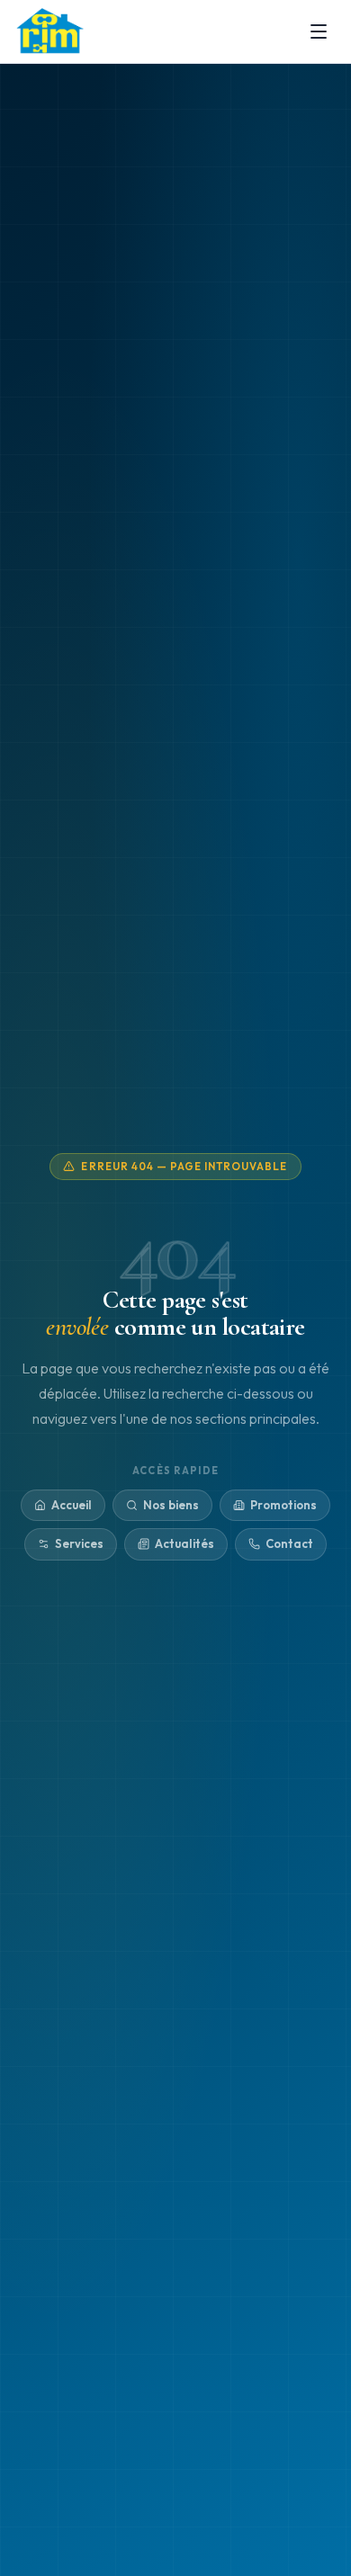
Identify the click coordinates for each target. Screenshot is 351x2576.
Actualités (184, 1543)
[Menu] (319, 31)
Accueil (72, 1505)
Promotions (283, 1505)
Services (79, 1543)
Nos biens (171, 1505)
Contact (289, 1543)
